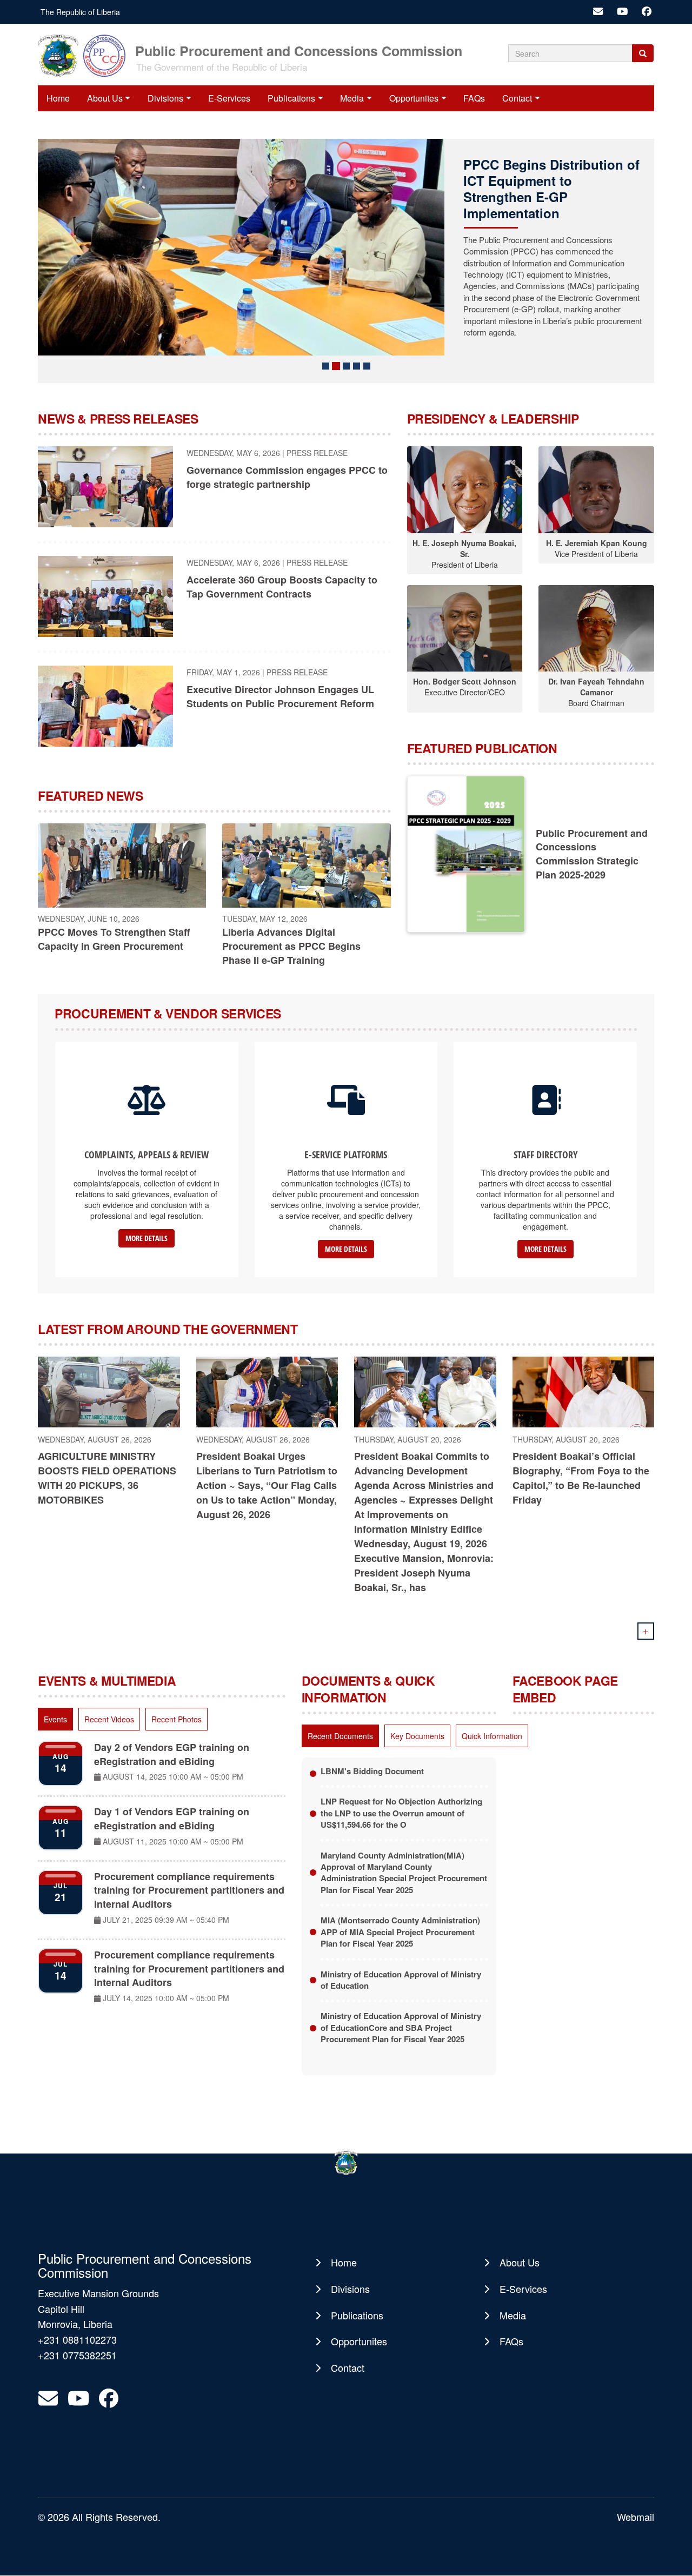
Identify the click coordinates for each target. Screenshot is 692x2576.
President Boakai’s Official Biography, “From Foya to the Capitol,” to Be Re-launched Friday (581, 1478)
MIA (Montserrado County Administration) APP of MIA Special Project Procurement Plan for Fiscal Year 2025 (400, 1932)
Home (58, 98)
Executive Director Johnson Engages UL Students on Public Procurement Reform (280, 696)
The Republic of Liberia (80, 12)
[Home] (85, 55)
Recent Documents (340, 1736)
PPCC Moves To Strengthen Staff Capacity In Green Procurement (114, 939)
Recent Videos (109, 1719)
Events (55, 1719)
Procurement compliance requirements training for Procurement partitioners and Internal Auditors (189, 1890)
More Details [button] (147, 1238)
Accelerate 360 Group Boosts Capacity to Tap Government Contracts (282, 587)
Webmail (636, 2517)
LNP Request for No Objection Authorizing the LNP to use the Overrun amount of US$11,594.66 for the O (401, 1813)
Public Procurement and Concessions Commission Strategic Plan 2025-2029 (592, 854)
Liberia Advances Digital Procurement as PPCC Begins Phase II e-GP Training (291, 946)
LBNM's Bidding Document (372, 1771)
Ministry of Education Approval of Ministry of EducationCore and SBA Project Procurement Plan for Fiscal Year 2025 (401, 2027)
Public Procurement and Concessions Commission (299, 50)
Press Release (317, 453)
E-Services (229, 98)
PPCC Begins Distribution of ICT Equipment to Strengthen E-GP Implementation (551, 189)
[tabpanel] (162, 1875)
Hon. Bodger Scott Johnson (465, 681)
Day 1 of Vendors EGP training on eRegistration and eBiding (172, 1819)
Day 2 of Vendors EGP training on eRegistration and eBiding (172, 1754)
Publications (291, 98)
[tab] (55, 1719)
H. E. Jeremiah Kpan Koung (597, 543)
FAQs (474, 98)
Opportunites (414, 98)
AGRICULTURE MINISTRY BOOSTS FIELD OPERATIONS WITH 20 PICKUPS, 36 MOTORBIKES (107, 1478)
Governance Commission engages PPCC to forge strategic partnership (287, 477)
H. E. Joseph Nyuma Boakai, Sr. (464, 548)
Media (352, 98)
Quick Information (492, 1736)
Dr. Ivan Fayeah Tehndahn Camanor (596, 687)
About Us (105, 98)
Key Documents (417, 1736)
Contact (517, 98)
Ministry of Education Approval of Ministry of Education (401, 1980)
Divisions (165, 98)
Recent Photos (177, 1719)
